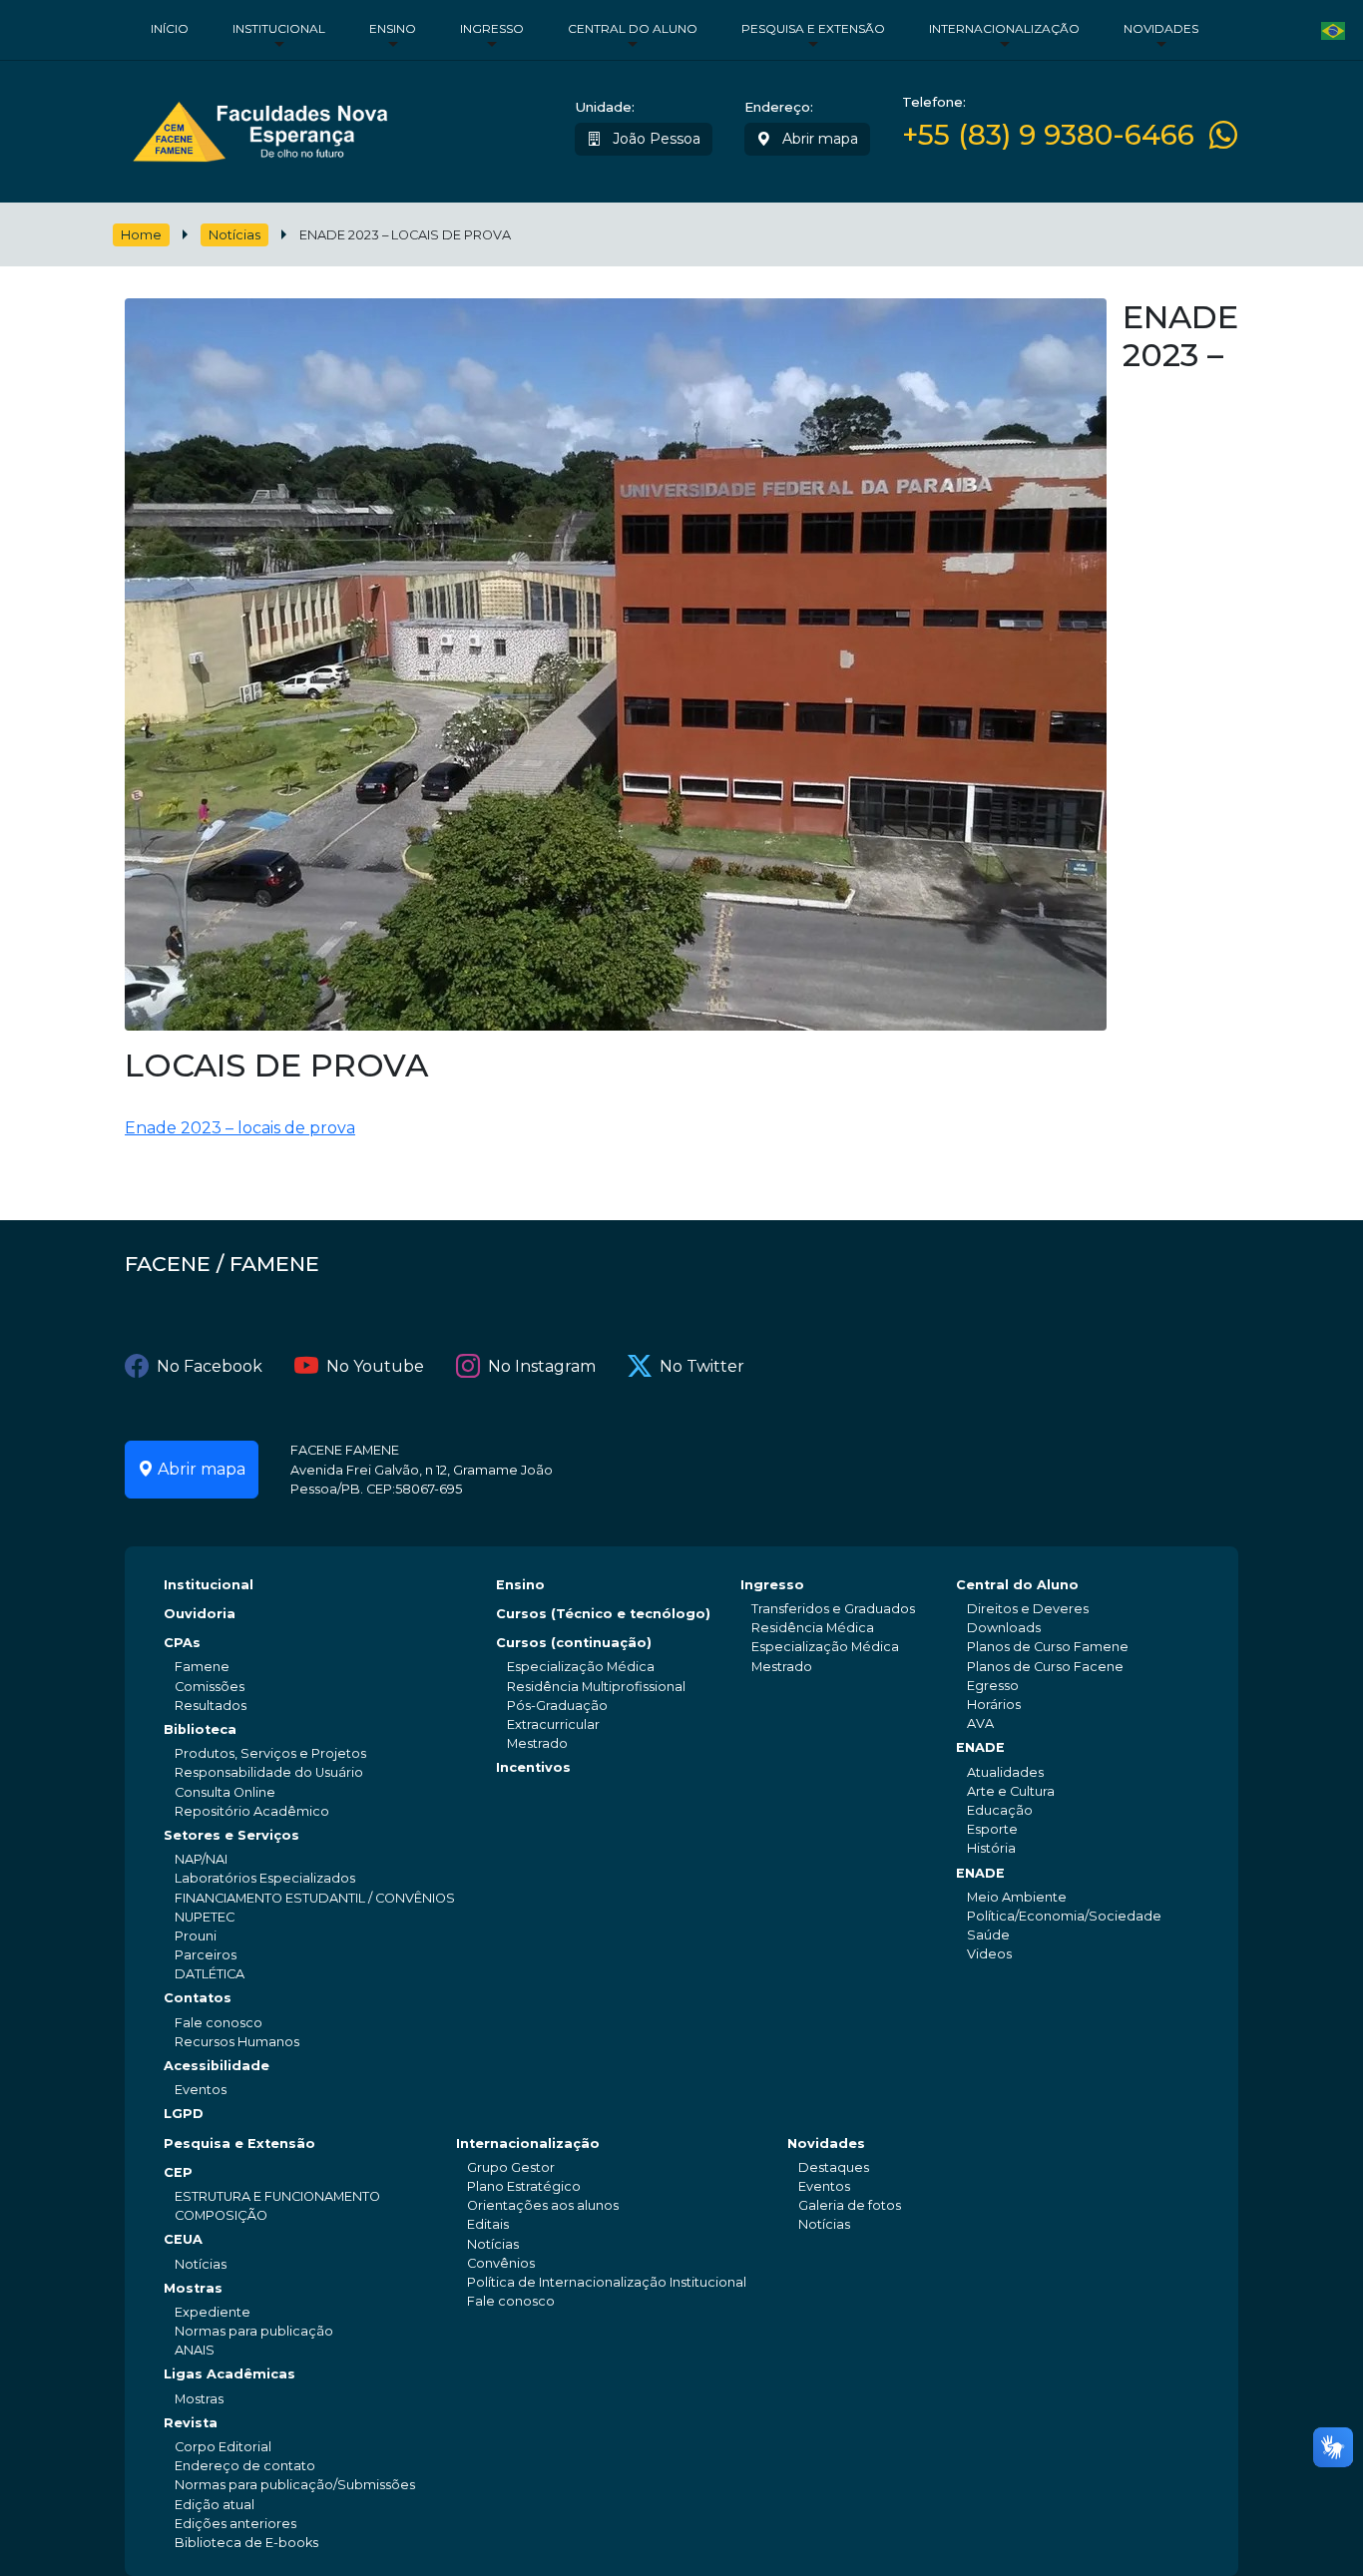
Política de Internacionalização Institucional (607, 2282)
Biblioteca (200, 1729)
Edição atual (215, 2505)
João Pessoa (655, 139)
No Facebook (210, 1366)
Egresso (993, 1686)
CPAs (182, 1643)
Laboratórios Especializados (265, 1878)
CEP (178, 2172)
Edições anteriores (235, 2524)
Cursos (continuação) (574, 1643)
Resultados (211, 1706)
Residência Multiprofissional (596, 1687)
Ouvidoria (200, 1614)
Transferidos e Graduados (833, 1609)
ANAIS (195, 2350)
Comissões (210, 1687)
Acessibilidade (217, 2066)
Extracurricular (553, 1724)
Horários (994, 1705)
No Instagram (542, 1366)
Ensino (393, 28)
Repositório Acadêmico (252, 1811)
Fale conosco (219, 2023)
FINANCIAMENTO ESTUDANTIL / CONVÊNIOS (315, 1898)
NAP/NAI (201, 1859)
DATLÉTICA (210, 1974)
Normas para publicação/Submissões (295, 2485)
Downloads (1004, 1628)
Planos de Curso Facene (1045, 1667)
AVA (980, 1723)
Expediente (213, 2312)
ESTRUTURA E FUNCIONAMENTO (277, 2196)
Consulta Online (225, 1792)
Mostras (193, 2288)
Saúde (988, 1935)
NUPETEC (205, 1917)
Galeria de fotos (850, 2205)
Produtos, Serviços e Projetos (270, 1753)
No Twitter (702, 1366)
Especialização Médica (581, 1667)
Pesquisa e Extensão (813, 28)
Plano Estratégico (524, 2186)
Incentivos (533, 1767)
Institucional (279, 28)
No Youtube (375, 1366)
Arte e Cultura (1011, 1791)
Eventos (201, 2090)
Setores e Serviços (231, 1835)
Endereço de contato (245, 2466)
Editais (488, 2224)
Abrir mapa (818, 139)
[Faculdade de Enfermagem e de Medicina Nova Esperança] (260, 127)
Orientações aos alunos (543, 2205)
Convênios (501, 2263)
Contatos (198, 1998)
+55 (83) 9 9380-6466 (1048, 135)
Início (170, 28)
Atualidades (1005, 1772)
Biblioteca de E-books (246, 2543)
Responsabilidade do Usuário (269, 1772)
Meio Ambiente (1017, 1897)
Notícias (234, 235)
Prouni (196, 1936)
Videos (989, 1954)
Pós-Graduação (557, 1706)
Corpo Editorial (223, 2447)
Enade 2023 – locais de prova (240, 1128)
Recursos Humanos (237, 2042)
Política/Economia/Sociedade (1064, 1916)
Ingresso (492, 28)
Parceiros (206, 1955)
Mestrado (537, 1743)
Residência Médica (813, 1628)
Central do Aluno (633, 28)
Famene (202, 1667)
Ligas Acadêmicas (229, 2374)
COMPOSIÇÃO (221, 2215)
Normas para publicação (254, 2331)
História (991, 1848)
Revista (191, 2423)
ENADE (980, 1747)
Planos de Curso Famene (1048, 1647)
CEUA (183, 2239)
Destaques (834, 2167)
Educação (1000, 1810)
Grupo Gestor (511, 2167)
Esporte (992, 1829)
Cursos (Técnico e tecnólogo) (603, 1614)
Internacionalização (1004, 28)
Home (141, 235)
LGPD (184, 2114)
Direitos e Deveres (1028, 1609)
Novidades (1161, 28)
